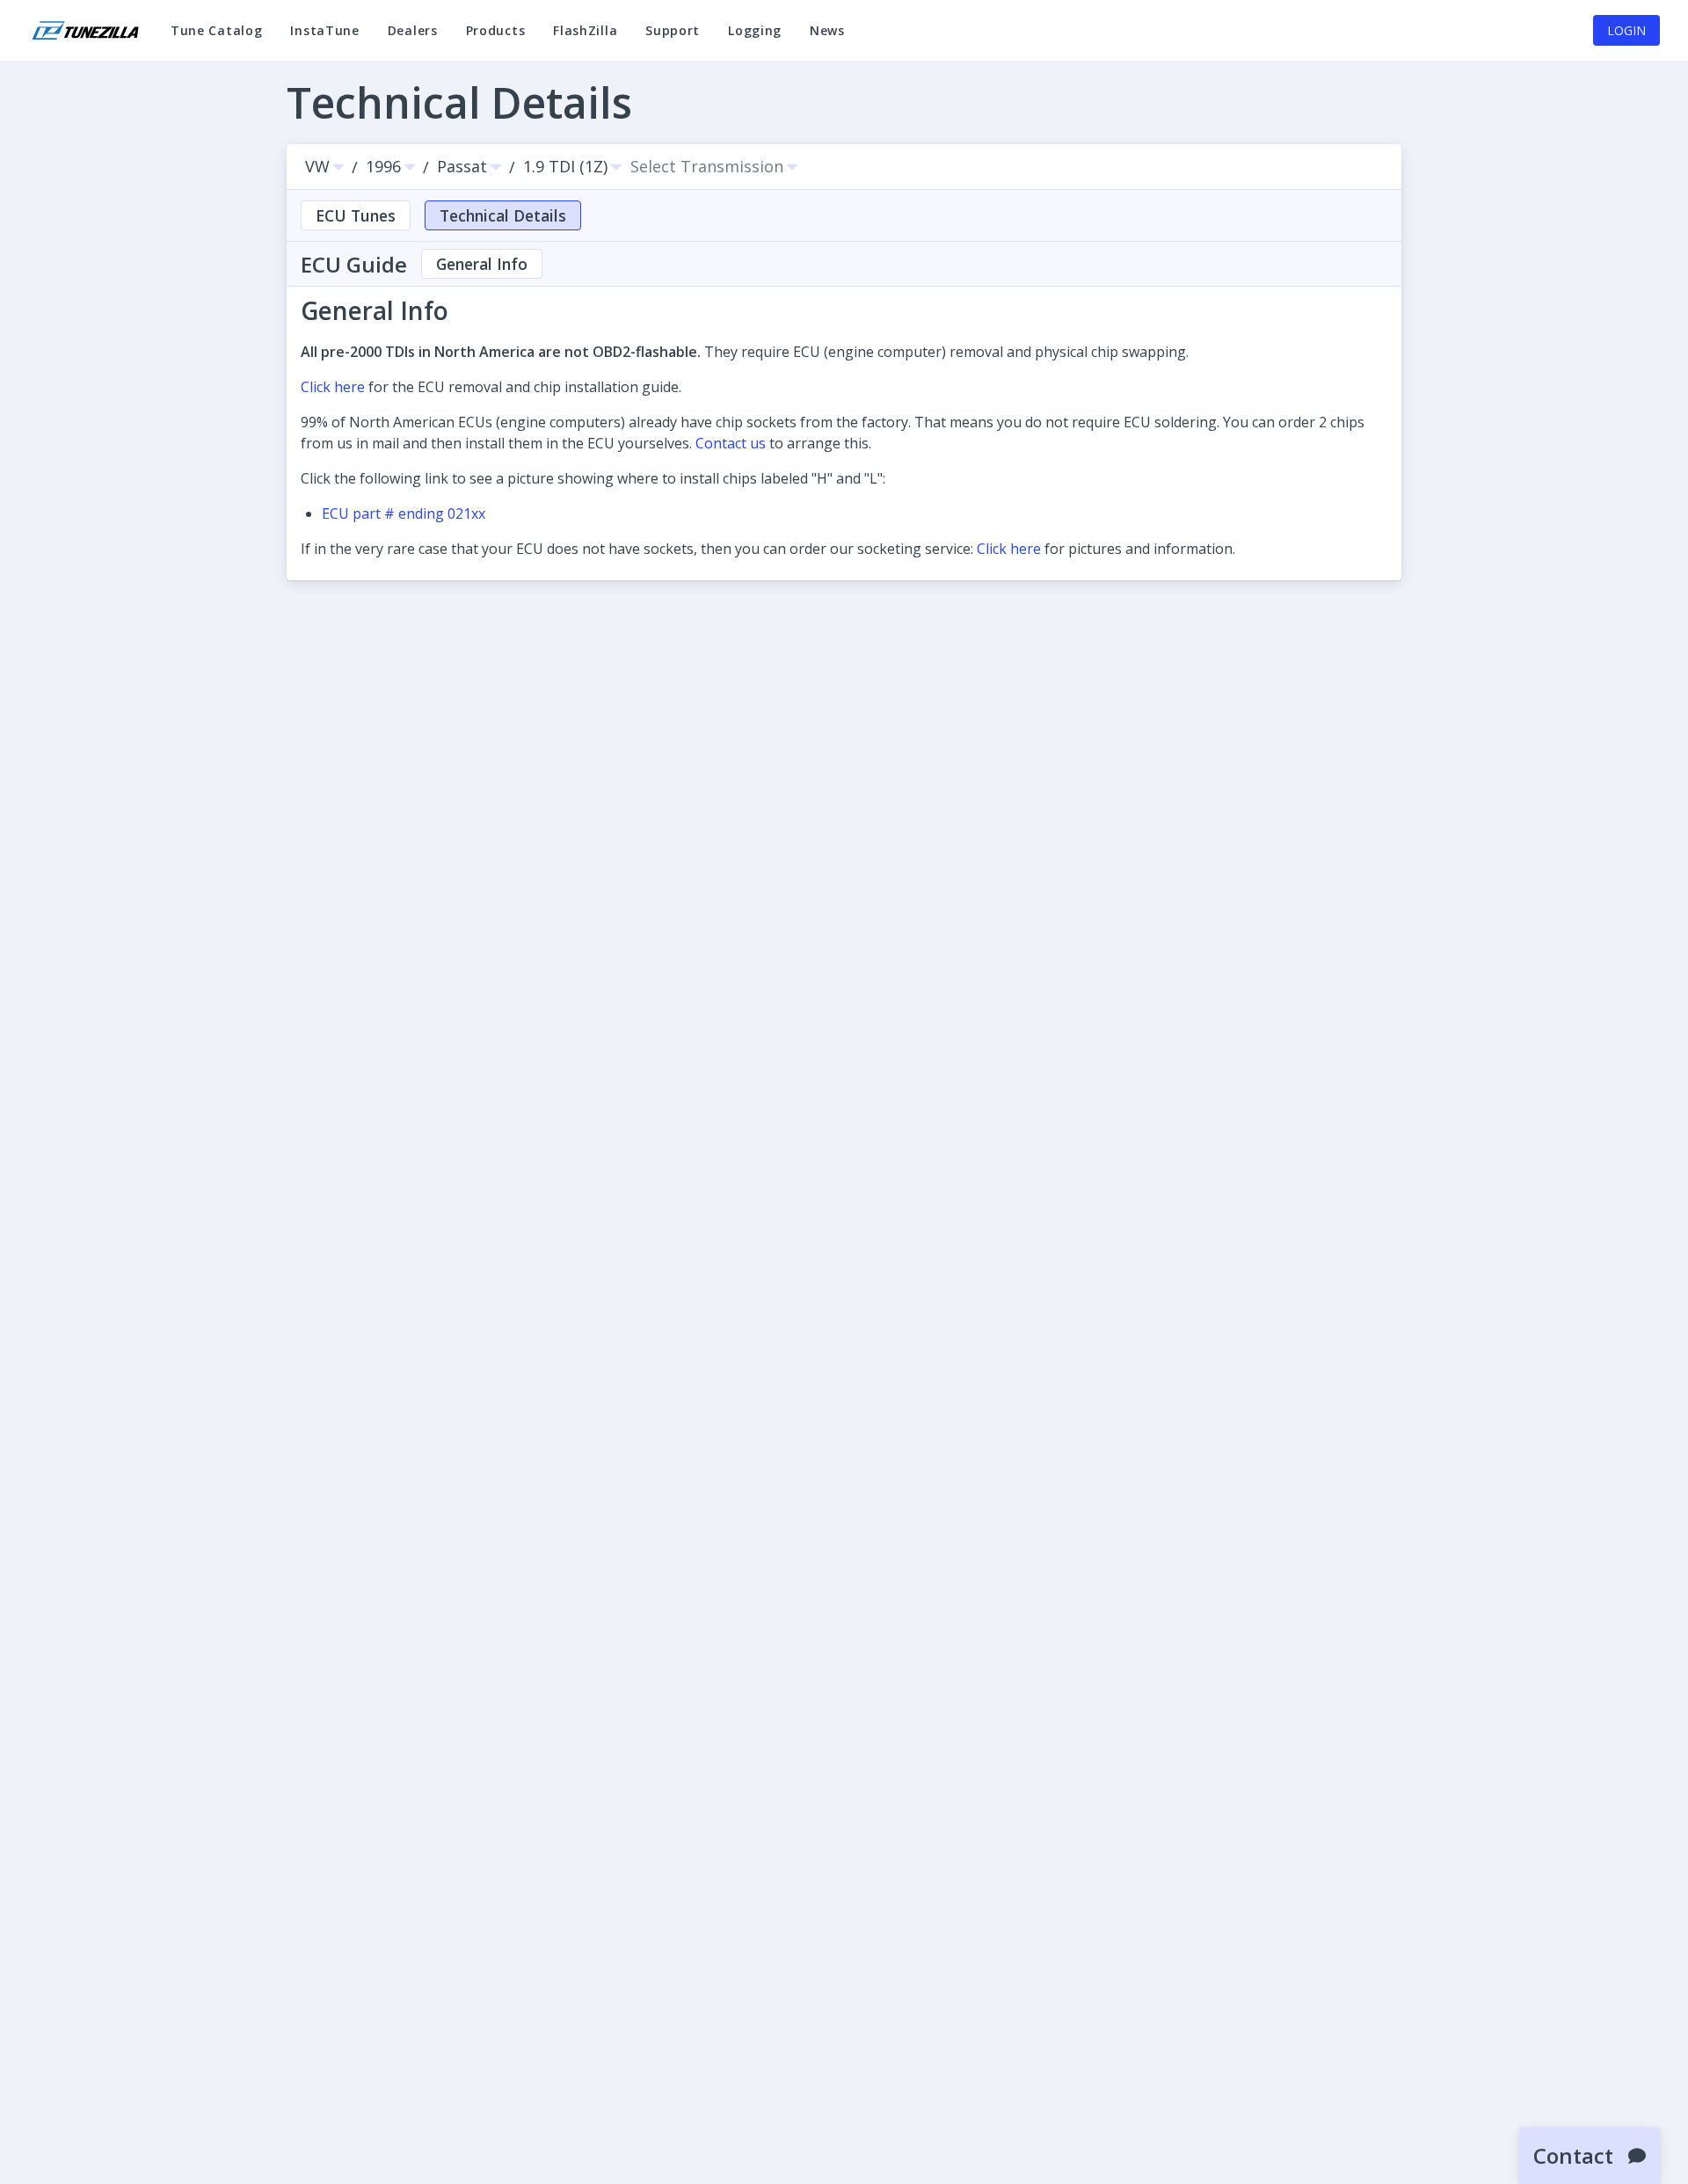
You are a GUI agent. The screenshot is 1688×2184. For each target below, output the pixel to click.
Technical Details (503, 215)
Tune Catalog (216, 38)
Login (1626, 30)
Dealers (413, 30)
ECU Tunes (356, 215)
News (834, 38)
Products (496, 30)
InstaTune (331, 38)
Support (680, 38)
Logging (755, 38)
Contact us (731, 443)
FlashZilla (592, 38)
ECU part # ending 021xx (404, 513)
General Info (482, 264)
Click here (333, 387)
